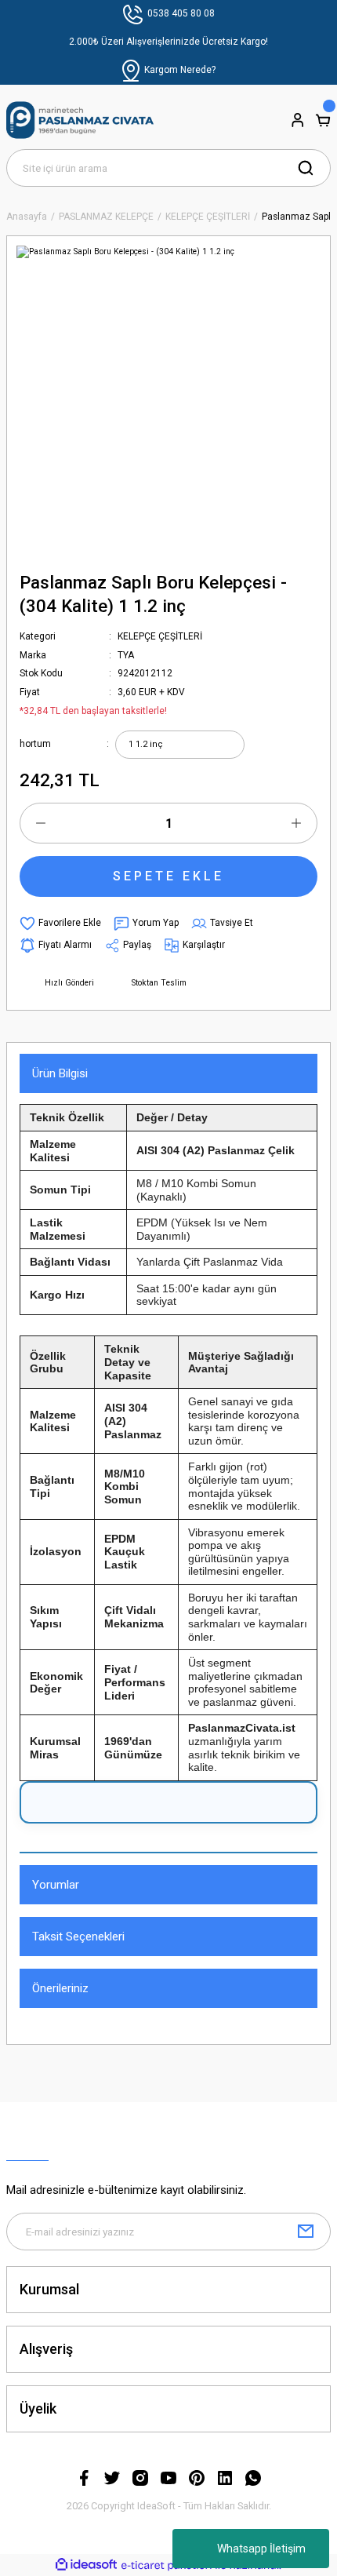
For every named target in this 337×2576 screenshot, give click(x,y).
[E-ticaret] (167, 2565)
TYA (126, 655)
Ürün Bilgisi (60, 1073)
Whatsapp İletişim (261, 2549)
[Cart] (323, 120)
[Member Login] (298, 120)
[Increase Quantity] (296, 823)
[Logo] (80, 120)
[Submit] (306, 2232)
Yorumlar (56, 1885)
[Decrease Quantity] (41, 823)
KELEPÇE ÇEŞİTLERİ (160, 636)
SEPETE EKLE (168, 876)
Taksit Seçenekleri (78, 1937)
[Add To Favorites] (60, 924)
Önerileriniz (60, 1988)
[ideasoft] (86, 2565)
